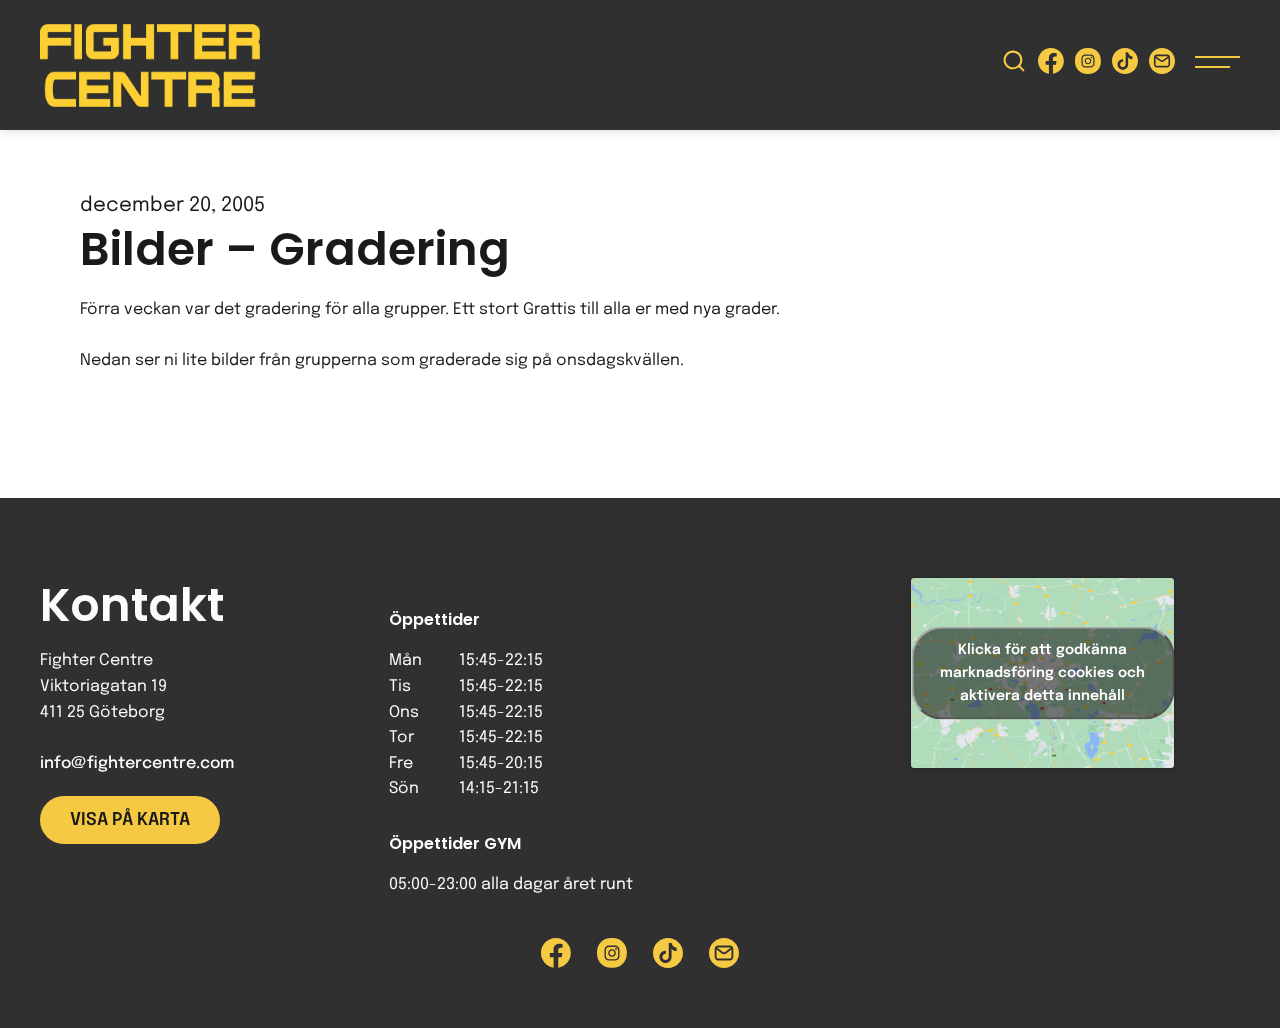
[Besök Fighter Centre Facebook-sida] (1051, 65)
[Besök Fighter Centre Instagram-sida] (1088, 65)
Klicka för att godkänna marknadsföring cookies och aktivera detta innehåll (1042, 672)
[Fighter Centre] (150, 65)
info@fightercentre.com (137, 763)
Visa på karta (130, 820)
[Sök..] (1014, 65)
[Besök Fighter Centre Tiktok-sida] (1125, 65)
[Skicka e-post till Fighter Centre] (1162, 65)
